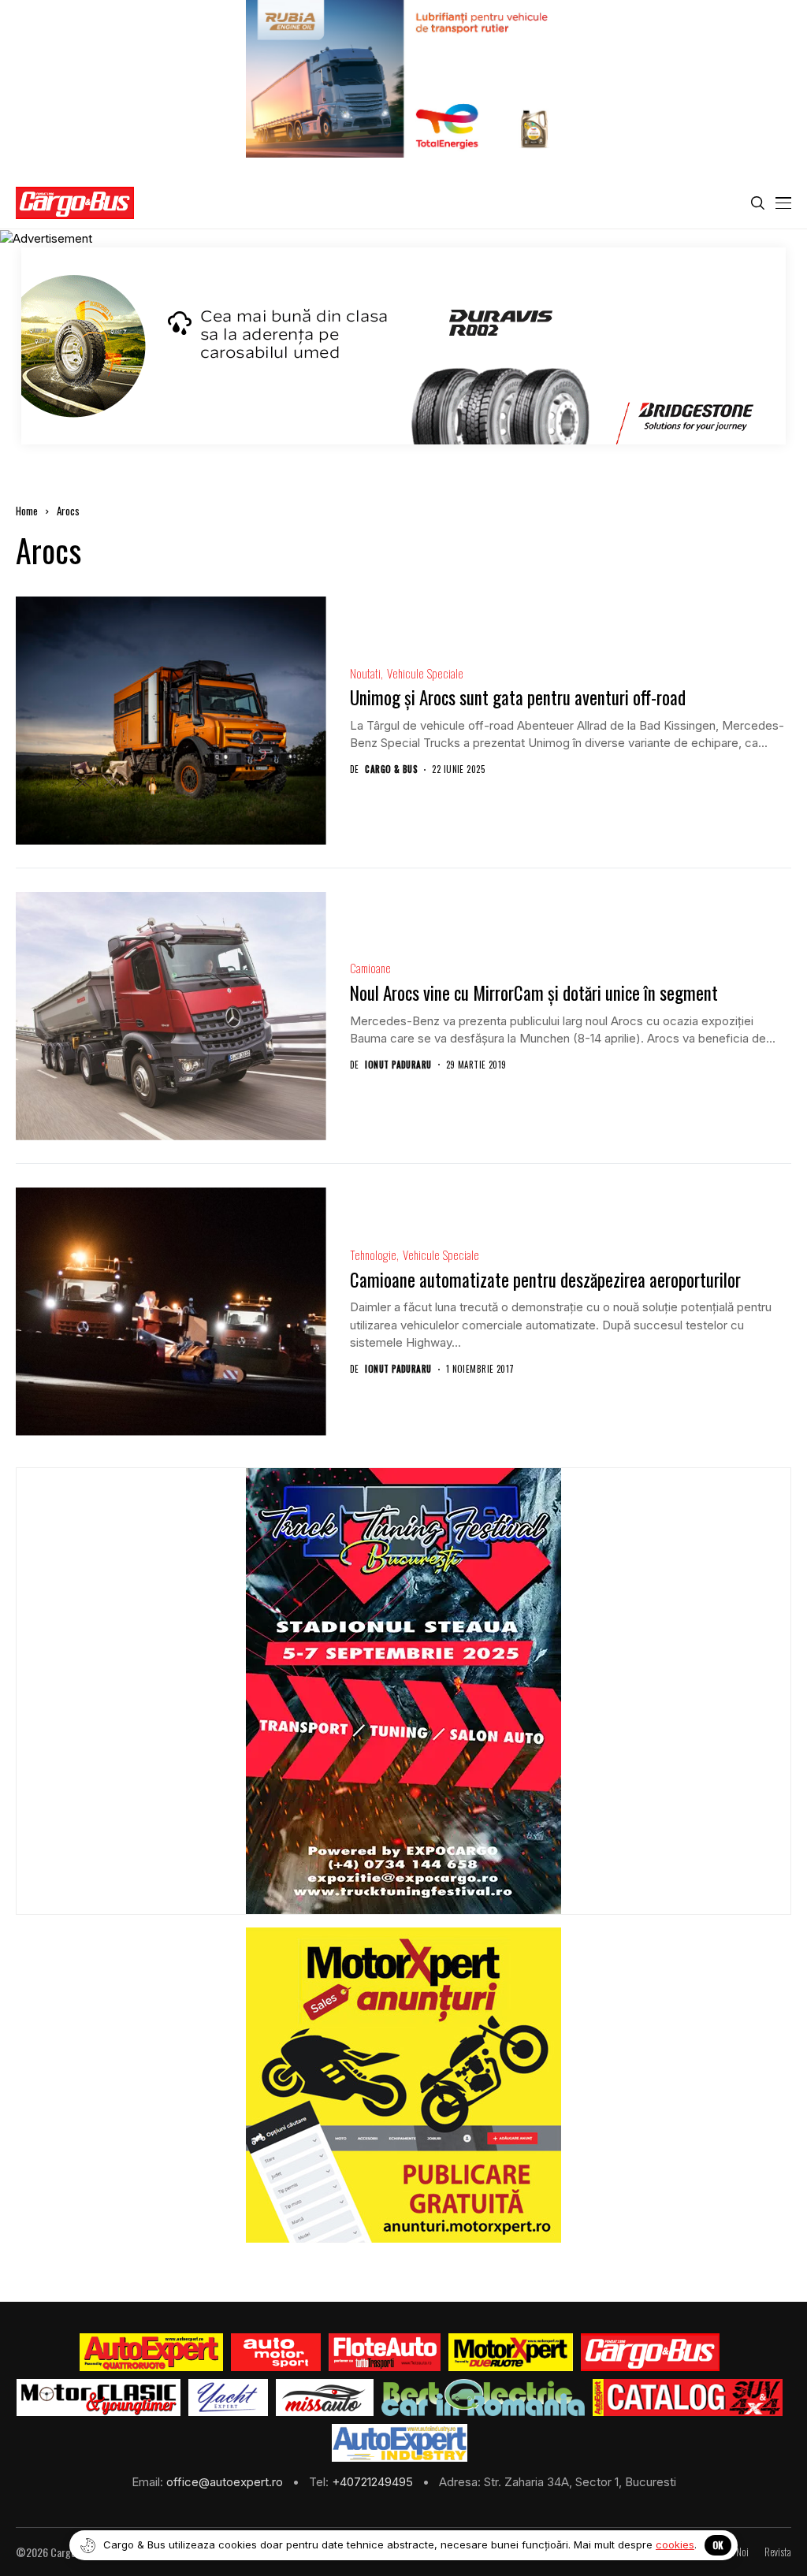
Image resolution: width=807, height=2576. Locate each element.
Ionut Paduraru (398, 1065)
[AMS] (276, 2352)
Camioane (370, 968)
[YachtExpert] (228, 2398)
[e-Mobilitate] (483, 2398)
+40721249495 (374, 2482)
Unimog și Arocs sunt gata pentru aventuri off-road (518, 697)
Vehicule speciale (425, 673)
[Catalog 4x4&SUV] (688, 2398)
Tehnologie (373, 1255)
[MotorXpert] (511, 2352)
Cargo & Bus (391, 769)
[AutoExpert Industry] (399, 2443)
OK (718, 2545)
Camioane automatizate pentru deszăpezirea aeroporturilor (545, 1280)
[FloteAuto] (385, 2352)
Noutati (365, 673)
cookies (675, 2544)
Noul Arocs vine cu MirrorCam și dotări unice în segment (534, 993)
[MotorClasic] (99, 2398)
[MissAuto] (325, 2398)
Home (27, 511)
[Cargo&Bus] (650, 2352)
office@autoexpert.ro (226, 2482)
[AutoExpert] (151, 2352)
